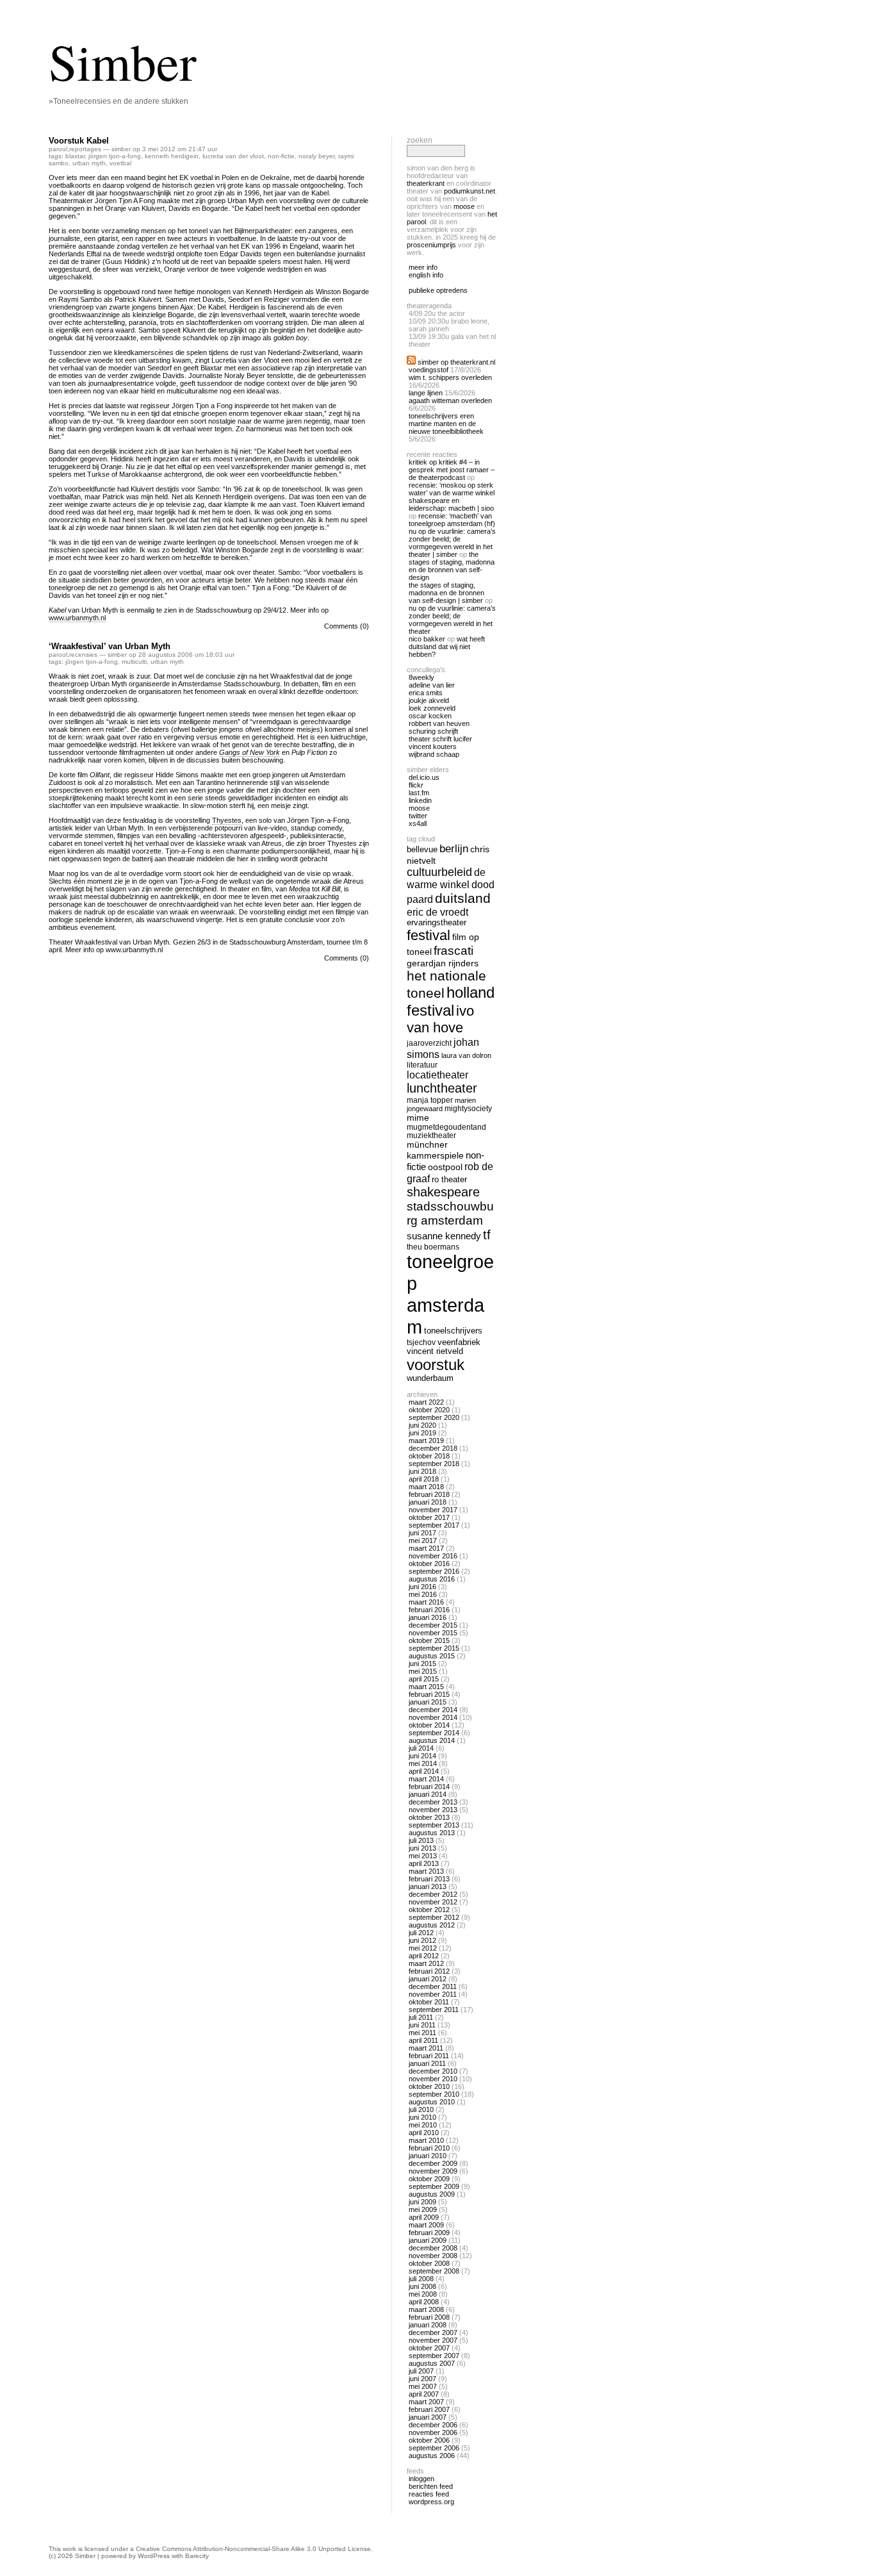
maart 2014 (426, 1779)
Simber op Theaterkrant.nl (456, 362)
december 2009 (433, 2163)
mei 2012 (423, 1948)
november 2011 (433, 1994)
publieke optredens (438, 290)
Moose (464, 206)
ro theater (449, 1179)
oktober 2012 (429, 1910)
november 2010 (433, 2079)
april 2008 (424, 2302)
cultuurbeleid (439, 872)
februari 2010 (429, 2148)
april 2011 (423, 2040)
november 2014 (433, 1717)
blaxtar (75, 156)
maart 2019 (426, 1441)
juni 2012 (422, 1940)
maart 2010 (426, 2140)
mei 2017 (423, 1540)
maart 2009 (426, 2225)
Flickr (416, 785)
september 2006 (434, 2448)
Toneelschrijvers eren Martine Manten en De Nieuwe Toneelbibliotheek (446, 424)
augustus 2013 (432, 1833)
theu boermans (433, 1247)
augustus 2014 (432, 1740)
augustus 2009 (432, 2194)
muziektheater (431, 1135)
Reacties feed (429, 2494)
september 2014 (434, 1733)
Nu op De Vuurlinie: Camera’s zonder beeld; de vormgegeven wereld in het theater (452, 620)
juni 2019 (422, 1433)
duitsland (463, 898)
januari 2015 (428, 1702)
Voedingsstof (429, 370)
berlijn (454, 849)
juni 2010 (422, 2117)
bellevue (422, 849)
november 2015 (433, 1633)
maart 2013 (426, 1871)
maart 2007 (426, 2402)
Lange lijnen (426, 393)
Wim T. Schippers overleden (450, 377)
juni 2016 (422, 1587)
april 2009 (424, 2217)
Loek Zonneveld (432, 708)
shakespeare (443, 1192)
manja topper (430, 1100)
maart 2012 (426, 1963)
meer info (423, 267)
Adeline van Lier (432, 685)
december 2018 (433, 1448)
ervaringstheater (437, 923)
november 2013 (433, 1810)
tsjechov (421, 1342)
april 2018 (424, 1479)
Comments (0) (347, 626)
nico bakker (427, 639)
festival (429, 935)
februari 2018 (429, 1494)
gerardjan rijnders (443, 963)
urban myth (89, 163)
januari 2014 (428, 1794)
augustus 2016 (432, 1579)
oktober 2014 (429, 1725)
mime (418, 1118)
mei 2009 (423, 2209)
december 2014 (433, 1710)
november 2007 (433, 2340)
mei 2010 (423, 2125)
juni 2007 (422, 2379)
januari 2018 (428, 1502)
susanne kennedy (444, 1236)
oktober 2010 (429, 2086)
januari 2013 (428, 1887)
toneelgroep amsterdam (450, 1294)
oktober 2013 (429, 1817)
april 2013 (424, 1863)
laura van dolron (466, 1055)
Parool (58, 149)
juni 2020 (422, 1425)
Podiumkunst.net (470, 191)
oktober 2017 (429, 1517)
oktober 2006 (429, 2440)
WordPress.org (431, 2502)
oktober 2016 (429, 1564)
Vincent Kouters (433, 747)
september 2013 (434, 1825)
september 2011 (434, 2010)
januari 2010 (428, 2156)
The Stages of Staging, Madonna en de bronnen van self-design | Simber (446, 593)
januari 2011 (427, 2063)
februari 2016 (429, 1610)
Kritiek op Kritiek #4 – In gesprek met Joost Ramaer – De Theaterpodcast (452, 470)
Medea (299, 889)
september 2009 (434, 2186)
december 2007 (433, 2332)
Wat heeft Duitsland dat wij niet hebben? (447, 647)
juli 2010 (421, 2110)
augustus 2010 (432, 2102)
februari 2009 (429, 2233)
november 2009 (433, 2171)
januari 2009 (428, 2240)
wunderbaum (430, 1378)
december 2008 (433, 2248)
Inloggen (421, 2479)
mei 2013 (423, 1856)
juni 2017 (422, 1533)
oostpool (445, 1167)
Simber (123, 61)
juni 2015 (422, 1664)
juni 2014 (422, 1756)
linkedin (420, 800)
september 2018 (434, 1464)
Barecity (197, 2556)
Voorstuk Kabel (79, 141)
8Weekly (421, 677)
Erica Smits (426, 693)
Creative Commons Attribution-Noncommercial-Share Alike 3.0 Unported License (253, 2549)
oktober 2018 (429, 1456)
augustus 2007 (432, 2363)
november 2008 (433, 2256)
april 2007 (424, 2394)
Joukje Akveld (429, 700)
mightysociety (468, 1108)
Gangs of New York (249, 752)
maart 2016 (426, 1602)
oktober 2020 (429, 1410)
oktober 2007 (429, 2348)
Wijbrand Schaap (434, 754)
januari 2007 (428, 2417)
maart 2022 (426, 1402)
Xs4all (418, 823)
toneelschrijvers (453, 1331)
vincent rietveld (435, 1351)
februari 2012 (429, 1971)
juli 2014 (421, 1748)
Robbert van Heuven (439, 723)
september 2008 (434, 2271)
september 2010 (434, 2094)
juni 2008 (422, 2286)
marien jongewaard (441, 1104)
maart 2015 (426, 1687)
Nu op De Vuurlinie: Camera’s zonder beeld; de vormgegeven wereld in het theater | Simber (452, 543)
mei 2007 (423, 2386)
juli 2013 (421, 1840)
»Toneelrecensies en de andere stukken (119, 101)
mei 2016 (423, 1594)
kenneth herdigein (172, 156)
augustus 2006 (432, 2456)
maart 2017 (426, 1548)
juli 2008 (421, 2279)
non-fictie (281, 156)
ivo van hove (440, 1019)
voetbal (120, 163)
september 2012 (434, 1917)
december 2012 (433, 1894)
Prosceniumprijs (431, 245)
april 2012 (424, 1956)
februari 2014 (429, 1787)
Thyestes (227, 820)
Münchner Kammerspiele (435, 1150)
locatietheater (437, 1075)
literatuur (422, 1065)
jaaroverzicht (429, 1043)
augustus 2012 (432, 1925)
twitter (418, 816)
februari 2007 (429, 2409)
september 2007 (434, 2356)
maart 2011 (426, 2048)
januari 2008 (428, 2325)
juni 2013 (422, 1848)
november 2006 (433, 2432)
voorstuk (436, 1365)
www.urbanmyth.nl (77, 618)
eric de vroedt (437, 912)
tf (487, 1235)
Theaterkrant (426, 183)
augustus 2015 (432, 1656)
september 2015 (434, 1648)
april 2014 (424, 1771)
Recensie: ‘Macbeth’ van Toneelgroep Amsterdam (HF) (452, 520)
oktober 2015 (429, 1640)
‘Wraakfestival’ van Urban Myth (110, 646)
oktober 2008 (429, 2263)
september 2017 (434, 1525)
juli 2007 (421, 2371)
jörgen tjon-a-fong (115, 156)
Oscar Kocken (430, 716)
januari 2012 (428, 1979)
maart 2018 (426, 1487)
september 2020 (434, 1417)
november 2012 (433, 1902)
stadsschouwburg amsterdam (450, 1213)
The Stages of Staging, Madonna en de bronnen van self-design (452, 566)
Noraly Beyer (316, 156)
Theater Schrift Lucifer (440, 739)
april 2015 (424, 1679)
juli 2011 (421, 2017)
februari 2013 (429, 1879)
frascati (454, 951)
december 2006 (433, 2425)
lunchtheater (442, 1088)
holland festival (451, 1001)
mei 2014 (423, 1763)
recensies (83, 655)
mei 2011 (422, 2033)
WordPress (154, 2556)
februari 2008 (429, 2317)
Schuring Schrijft (433, 731)
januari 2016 (428, 1617)
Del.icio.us (424, 777)
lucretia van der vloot (233, 156)
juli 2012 (421, 1933)
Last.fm (419, 793)
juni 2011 (422, 2025)
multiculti (134, 662)
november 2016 (433, 1556)
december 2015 (433, 1625)
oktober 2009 (429, 2179)
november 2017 (433, 1510)
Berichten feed (431, 2486)
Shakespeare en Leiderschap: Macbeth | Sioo (451, 504)
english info (426, 275)
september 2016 (434, 1571)
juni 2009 (422, 2202)
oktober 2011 (429, 2002)
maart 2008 (426, 2309)
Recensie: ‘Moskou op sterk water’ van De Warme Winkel (452, 489)
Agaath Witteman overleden (450, 400)
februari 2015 (429, 1694)
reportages (85, 149)
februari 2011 (429, 2056)
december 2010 (433, 2071)
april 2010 (424, 2133)
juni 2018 (422, 1471)
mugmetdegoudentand (446, 1127)
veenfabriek (459, 1342)
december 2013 (433, 1802)
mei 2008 (423, 2294)
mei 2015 (423, 1671)
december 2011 (433, 1986)
